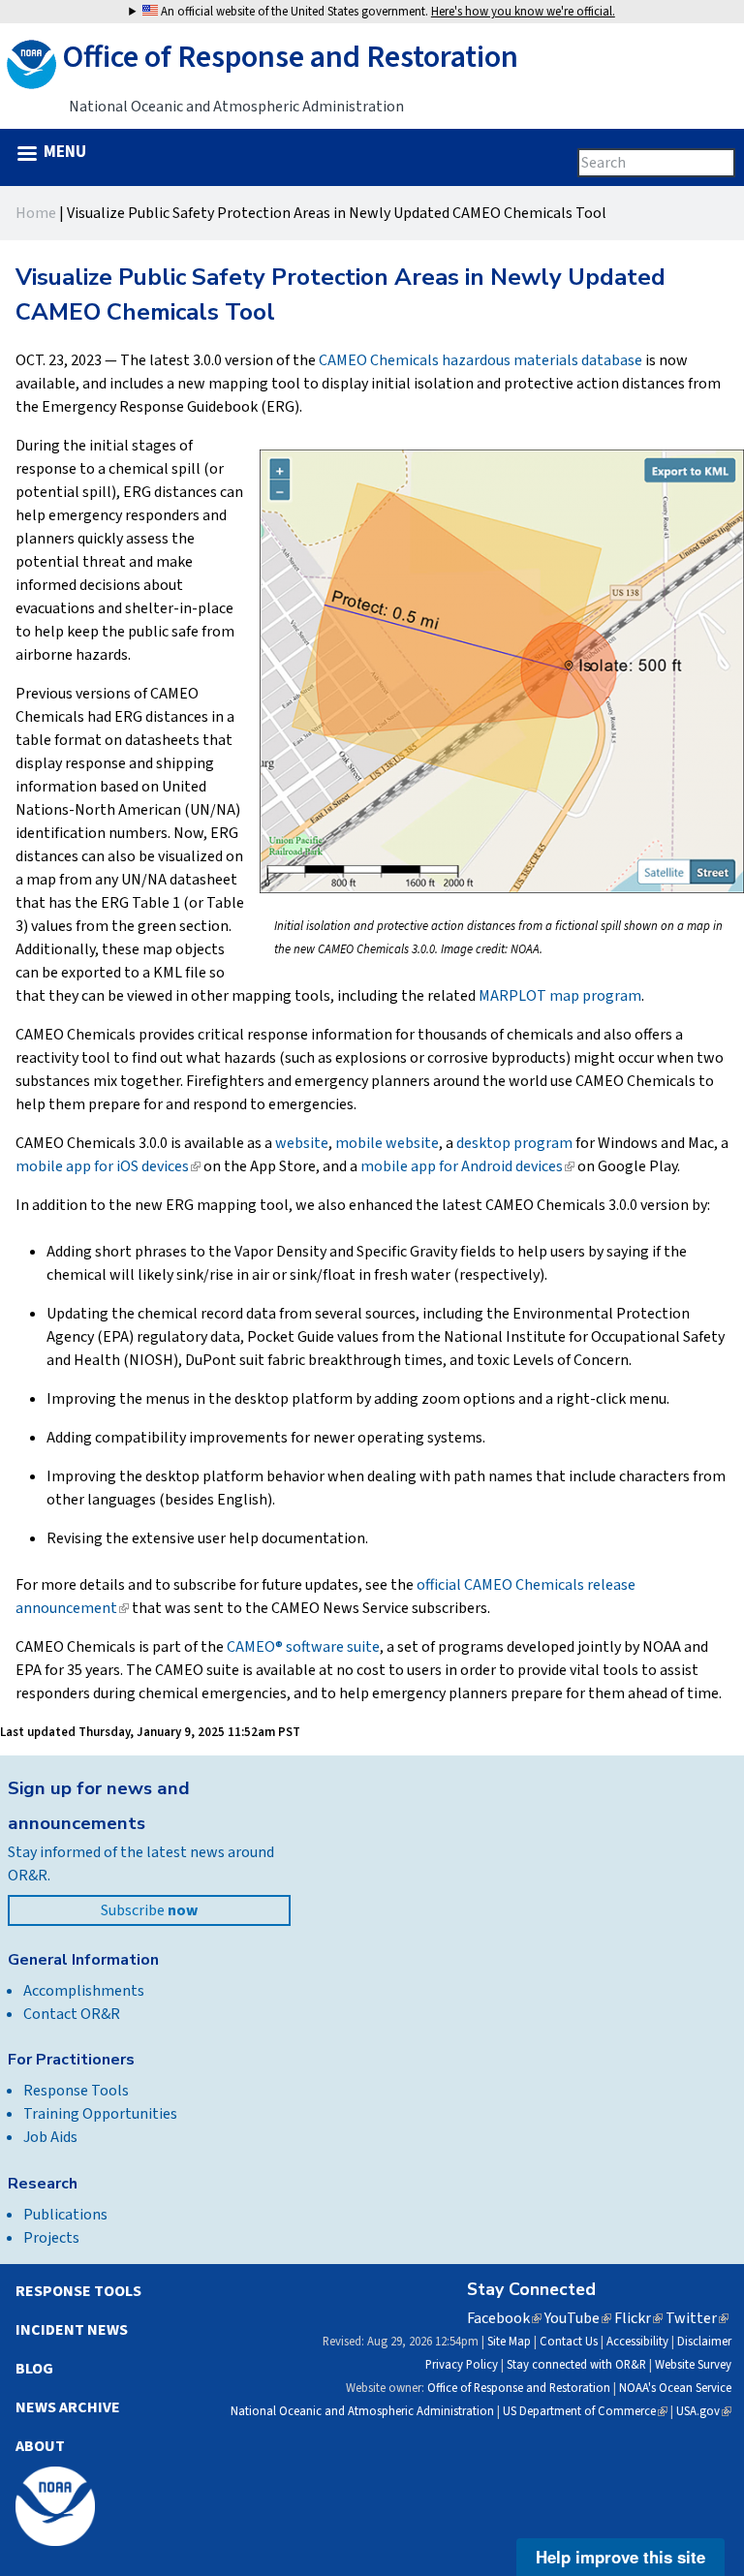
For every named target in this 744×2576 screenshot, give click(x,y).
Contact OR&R (72, 2014)
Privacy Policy (462, 2365)
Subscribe (149, 1910)
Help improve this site (620, 2557)
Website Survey (693, 2365)
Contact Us (569, 2342)
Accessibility (637, 2342)
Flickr (638, 2318)
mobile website (387, 1143)
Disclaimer (704, 2342)
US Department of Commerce (585, 2411)
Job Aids (50, 2137)
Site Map (509, 2342)
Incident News (72, 2330)
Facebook (504, 2318)
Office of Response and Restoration (519, 2388)
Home (36, 213)
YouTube (578, 2318)
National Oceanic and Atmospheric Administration (362, 2411)
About (40, 2446)
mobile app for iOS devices (108, 1166)
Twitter (697, 2318)
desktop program (514, 1143)
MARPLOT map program (560, 996)
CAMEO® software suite (303, 1647)
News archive (68, 2407)
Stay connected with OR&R (576, 2365)
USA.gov (704, 2411)
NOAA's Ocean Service (675, 2388)
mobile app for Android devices (467, 1166)
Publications (65, 2215)
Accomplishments (84, 1991)
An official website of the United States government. (387, 12)
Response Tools (76, 2091)
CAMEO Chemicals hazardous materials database (480, 360)
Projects (51, 2238)
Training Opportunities (100, 2114)
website (302, 1143)
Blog (34, 2369)
